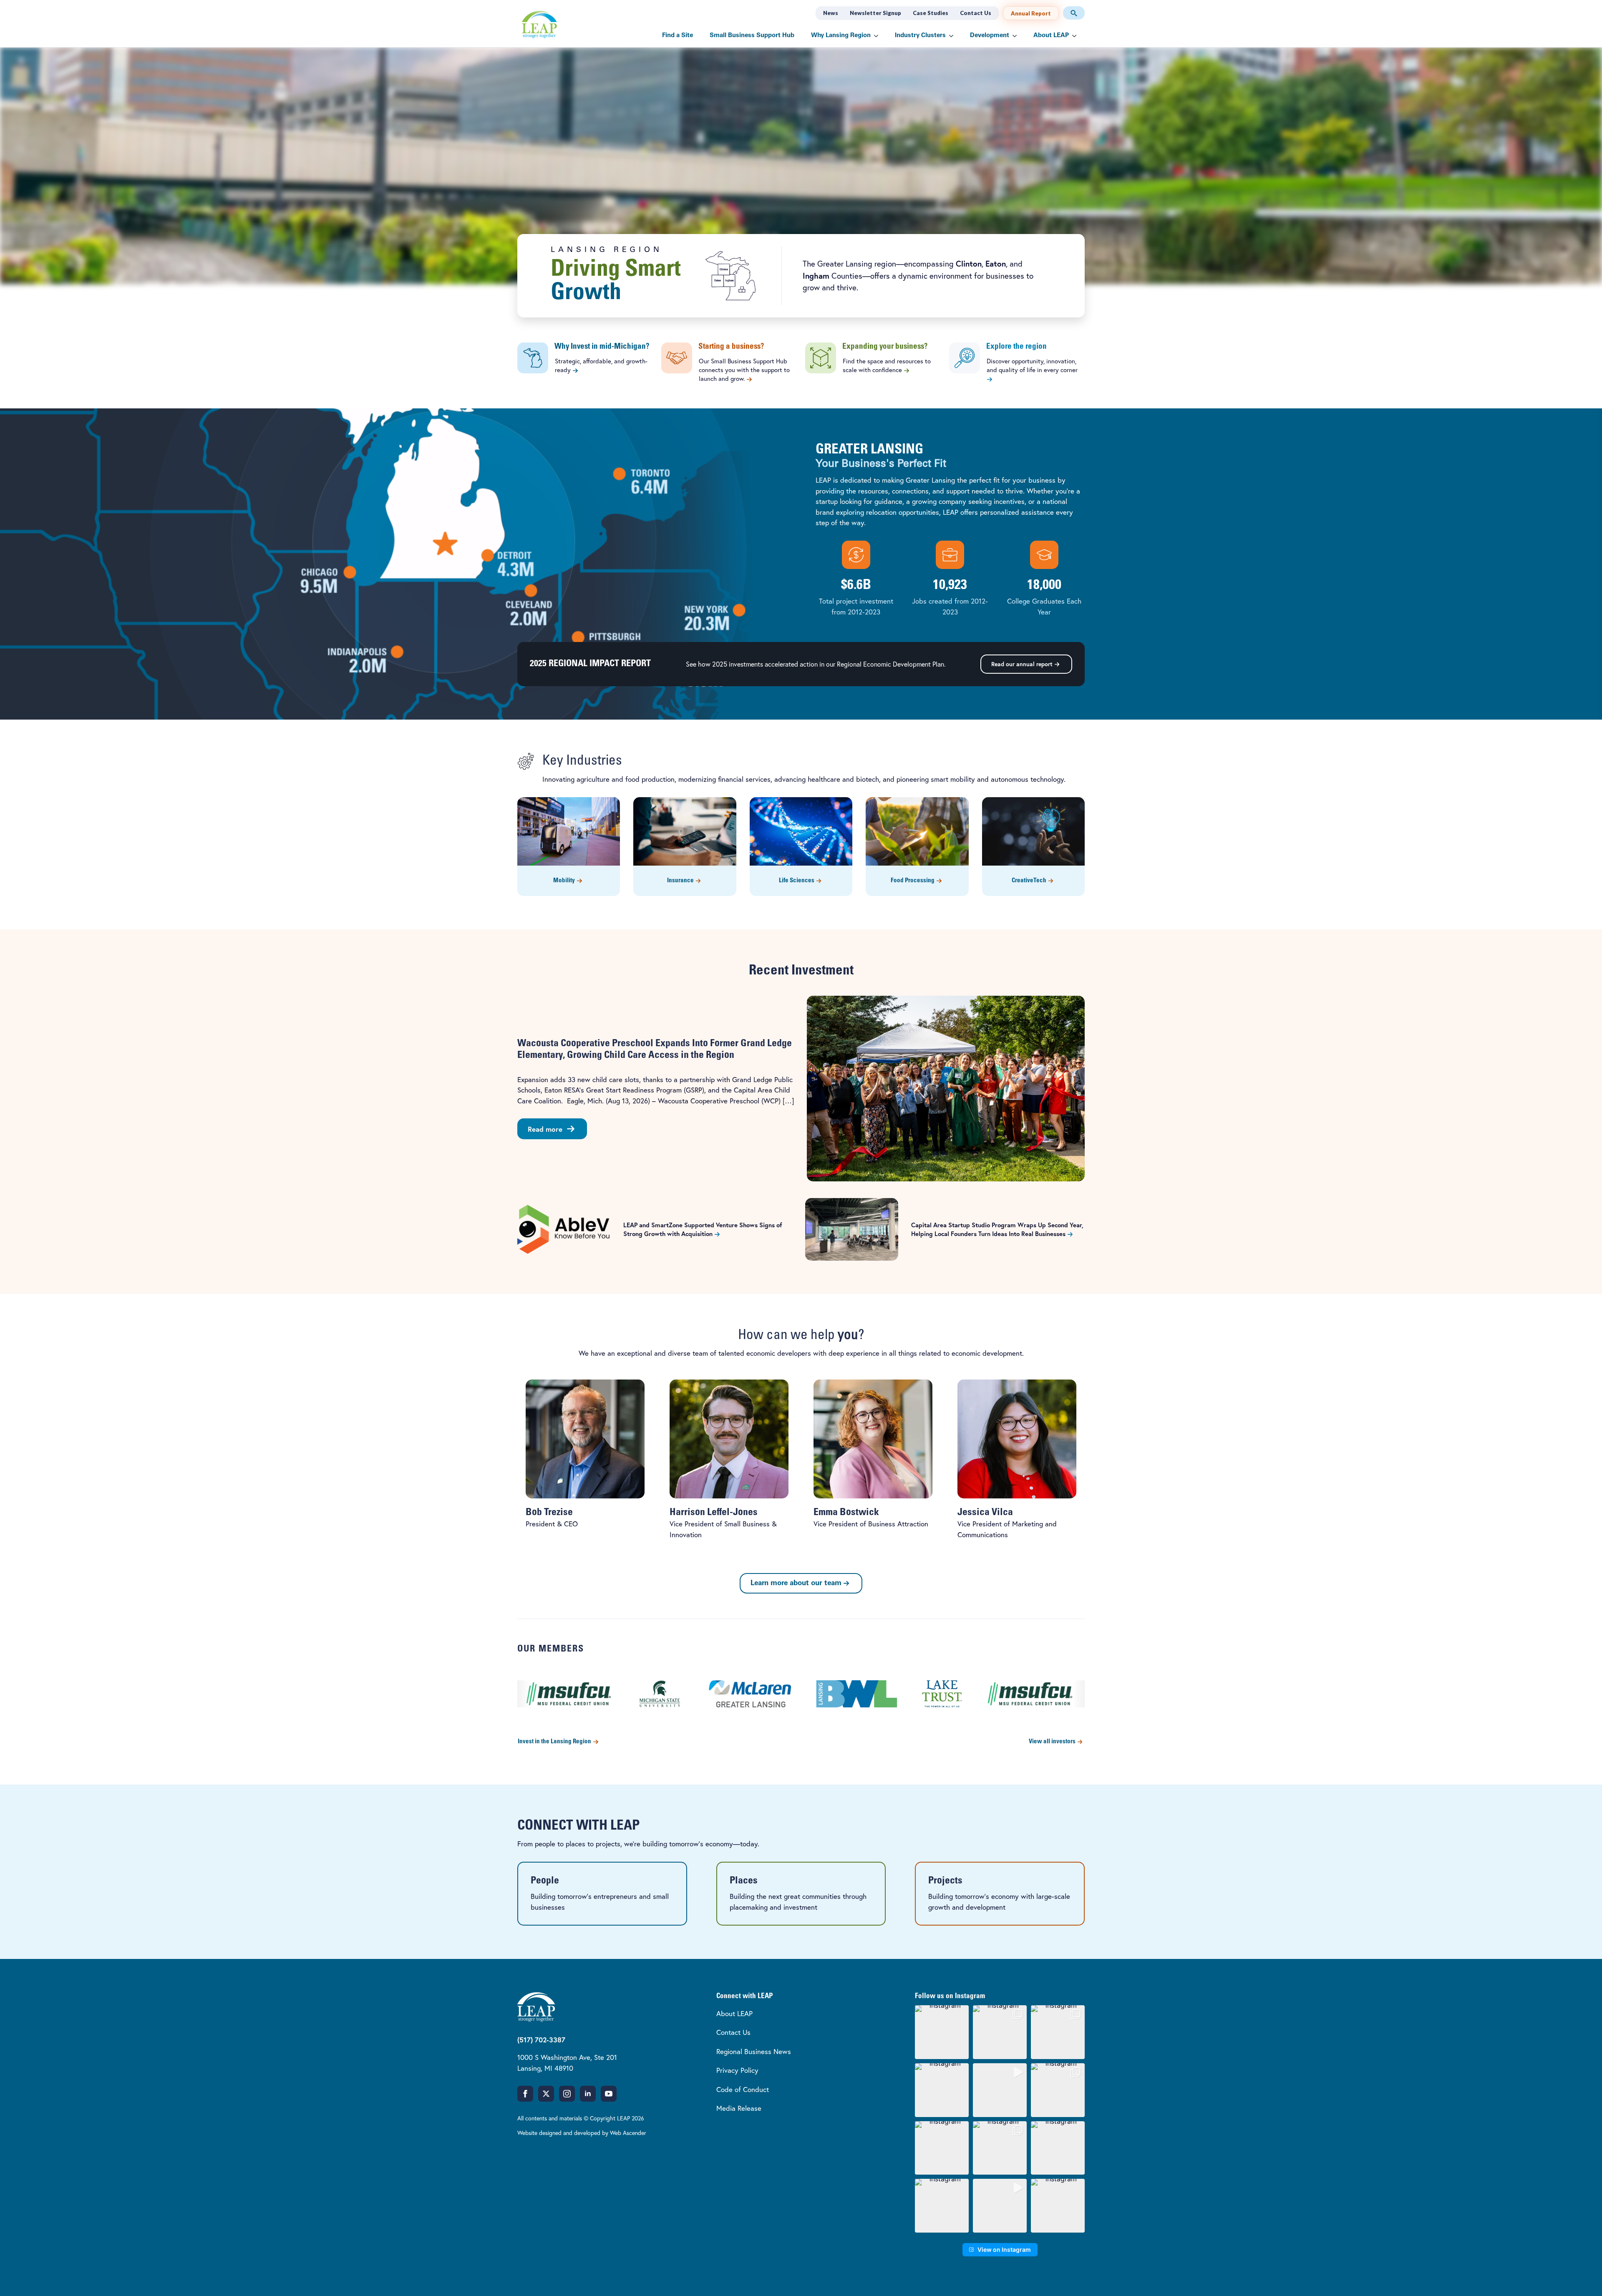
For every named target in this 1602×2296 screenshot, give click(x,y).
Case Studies (931, 13)
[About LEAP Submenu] (1077, 36)
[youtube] (609, 2094)
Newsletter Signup (875, 13)
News (831, 13)
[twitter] (546, 2094)
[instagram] (567, 2094)
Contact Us (976, 13)
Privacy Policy (737, 2070)
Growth (586, 293)
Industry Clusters (920, 36)
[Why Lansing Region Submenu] (879, 36)
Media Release (739, 2108)
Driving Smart (616, 270)
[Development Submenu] (1017, 36)
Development (990, 36)
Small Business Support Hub (752, 36)
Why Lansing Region (841, 36)
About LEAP (1051, 36)
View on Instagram (1004, 2249)
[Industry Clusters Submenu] (954, 36)
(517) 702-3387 (541, 2040)
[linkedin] (588, 2094)
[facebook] (525, 2094)
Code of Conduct (743, 2089)
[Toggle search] (1074, 13)
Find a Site (678, 36)
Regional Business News (754, 2051)
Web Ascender (628, 2133)
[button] (942, 2032)
